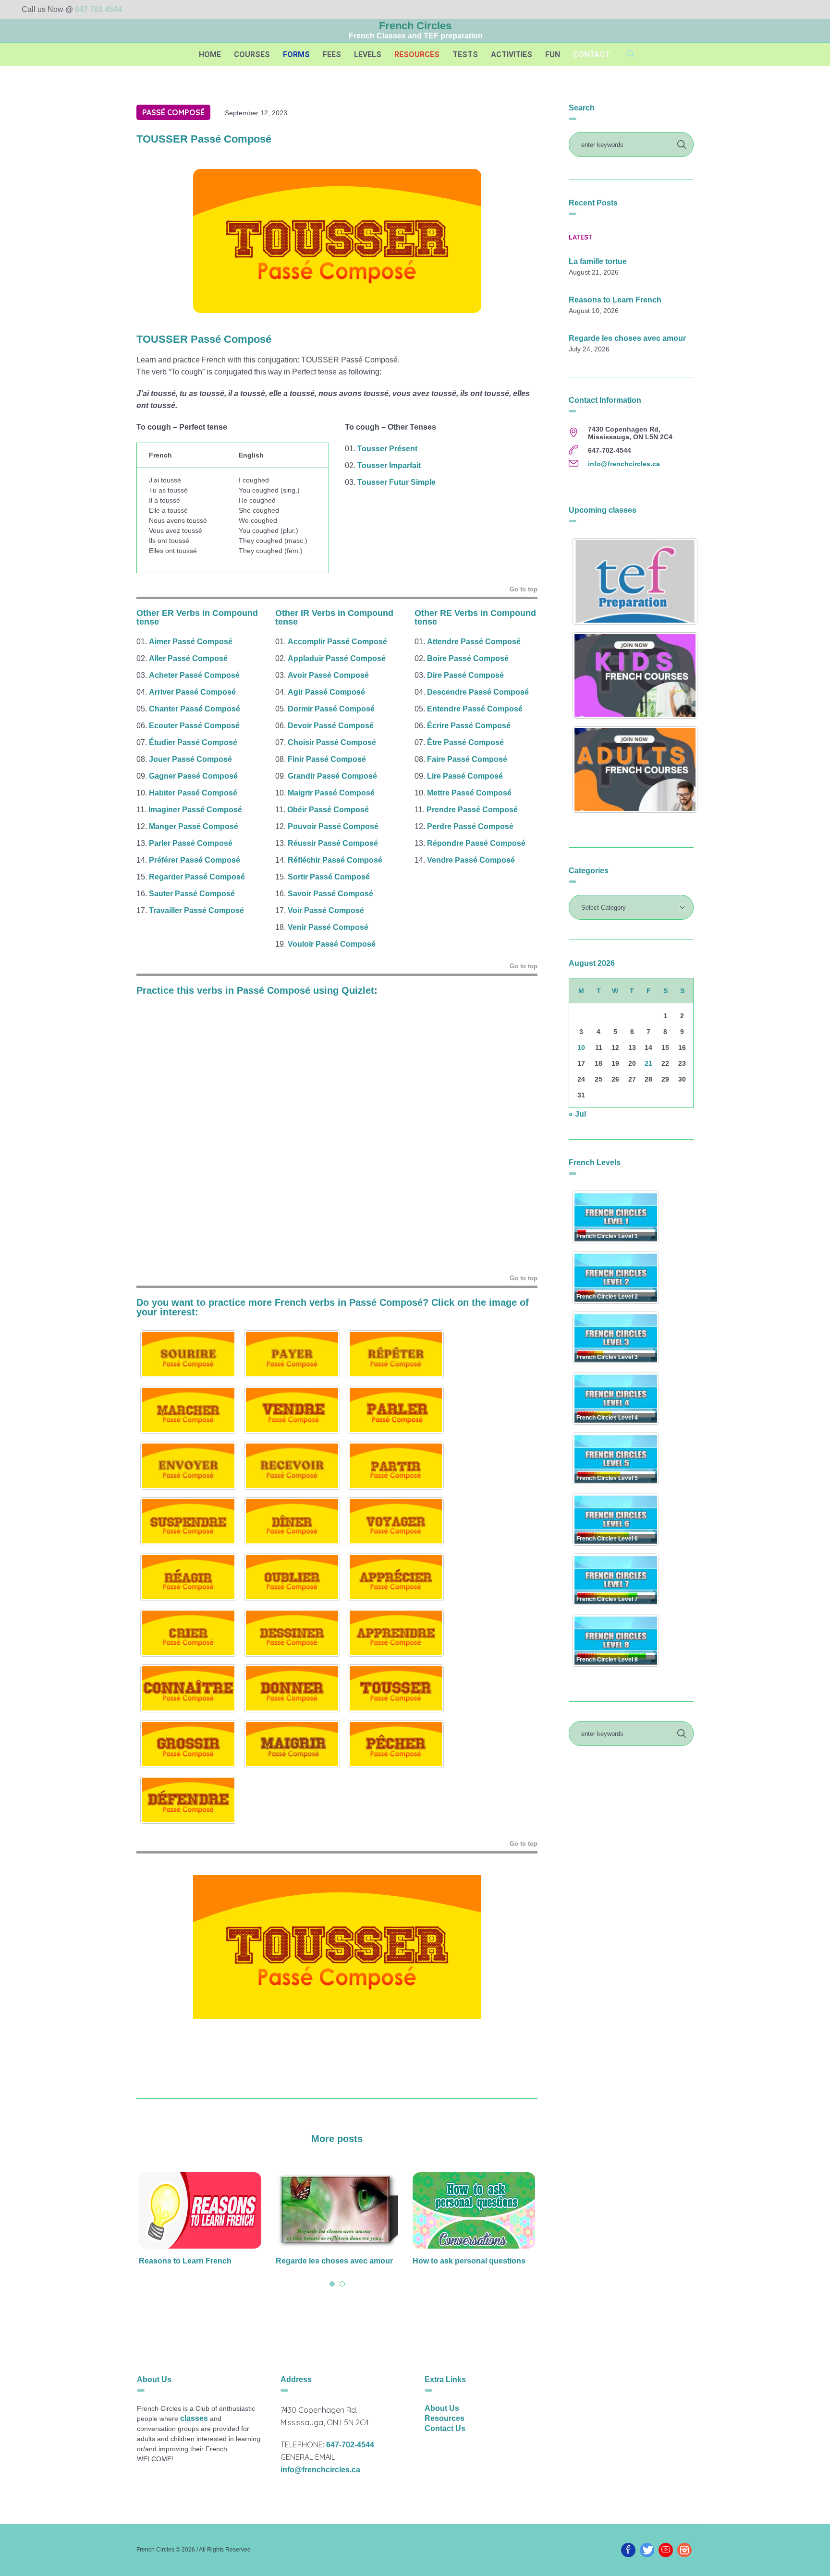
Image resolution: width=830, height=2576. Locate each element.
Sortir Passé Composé (329, 877)
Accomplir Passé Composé (337, 642)
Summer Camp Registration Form (474, 2261)
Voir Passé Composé (326, 910)
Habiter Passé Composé (193, 793)
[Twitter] (647, 2550)
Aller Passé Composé (188, 658)
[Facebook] (628, 2550)
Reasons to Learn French (615, 300)
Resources (445, 2418)
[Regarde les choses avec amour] (200, 2210)
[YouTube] (666, 2550)
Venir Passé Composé (328, 927)
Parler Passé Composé (191, 843)
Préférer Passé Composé (195, 860)
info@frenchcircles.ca (624, 464)
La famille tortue (598, 262)
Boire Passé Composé (468, 658)
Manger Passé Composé (194, 826)
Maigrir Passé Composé (331, 793)
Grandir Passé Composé (332, 776)
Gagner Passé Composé (193, 776)
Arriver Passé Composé (192, 692)
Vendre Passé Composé (471, 860)
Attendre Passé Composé (474, 642)
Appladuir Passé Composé (337, 658)
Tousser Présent (387, 449)
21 (648, 1063)
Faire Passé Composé (467, 759)
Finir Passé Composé (327, 759)
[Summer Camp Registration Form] (474, 2210)
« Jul (577, 1114)
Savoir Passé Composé (330, 894)
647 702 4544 (98, 9)
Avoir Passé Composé (328, 675)
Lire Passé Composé (465, 776)
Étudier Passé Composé (193, 742)
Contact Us (445, 2428)
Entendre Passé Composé (475, 709)
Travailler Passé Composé (196, 910)
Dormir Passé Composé (331, 709)
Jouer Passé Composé (190, 759)
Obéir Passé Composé (328, 810)
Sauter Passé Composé (192, 894)
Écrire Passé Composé (469, 726)
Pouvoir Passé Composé (333, 826)
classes (194, 2418)
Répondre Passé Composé (476, 843)
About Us (442, 2408)
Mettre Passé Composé (469, 793)
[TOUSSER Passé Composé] (337, 240)
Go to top (524, 589)
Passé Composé (173, 112)
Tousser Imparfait (389, 465)
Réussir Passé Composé (333, 843)
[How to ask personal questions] (337, 2210)
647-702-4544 (350, 2445)
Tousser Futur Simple (397, 482)
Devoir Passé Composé (331, 726)
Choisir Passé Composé (332, 742)
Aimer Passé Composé (191, 642)
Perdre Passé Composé (470, 826)
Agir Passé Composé (326, 692)
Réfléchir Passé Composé (335, 860)
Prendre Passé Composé (472, 810)
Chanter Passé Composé (195, 709)
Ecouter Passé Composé (194, 726)
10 (581, 1047)
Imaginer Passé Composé (195, 810)
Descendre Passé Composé (478, 692)
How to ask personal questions (332, 2261)
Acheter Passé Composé (194, 675)
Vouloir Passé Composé (332, 944)
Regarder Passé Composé (197, 877)
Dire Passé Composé (465, 675)
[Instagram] (684, 2550)
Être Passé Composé (465, 742)
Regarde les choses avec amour (197, 2261)
